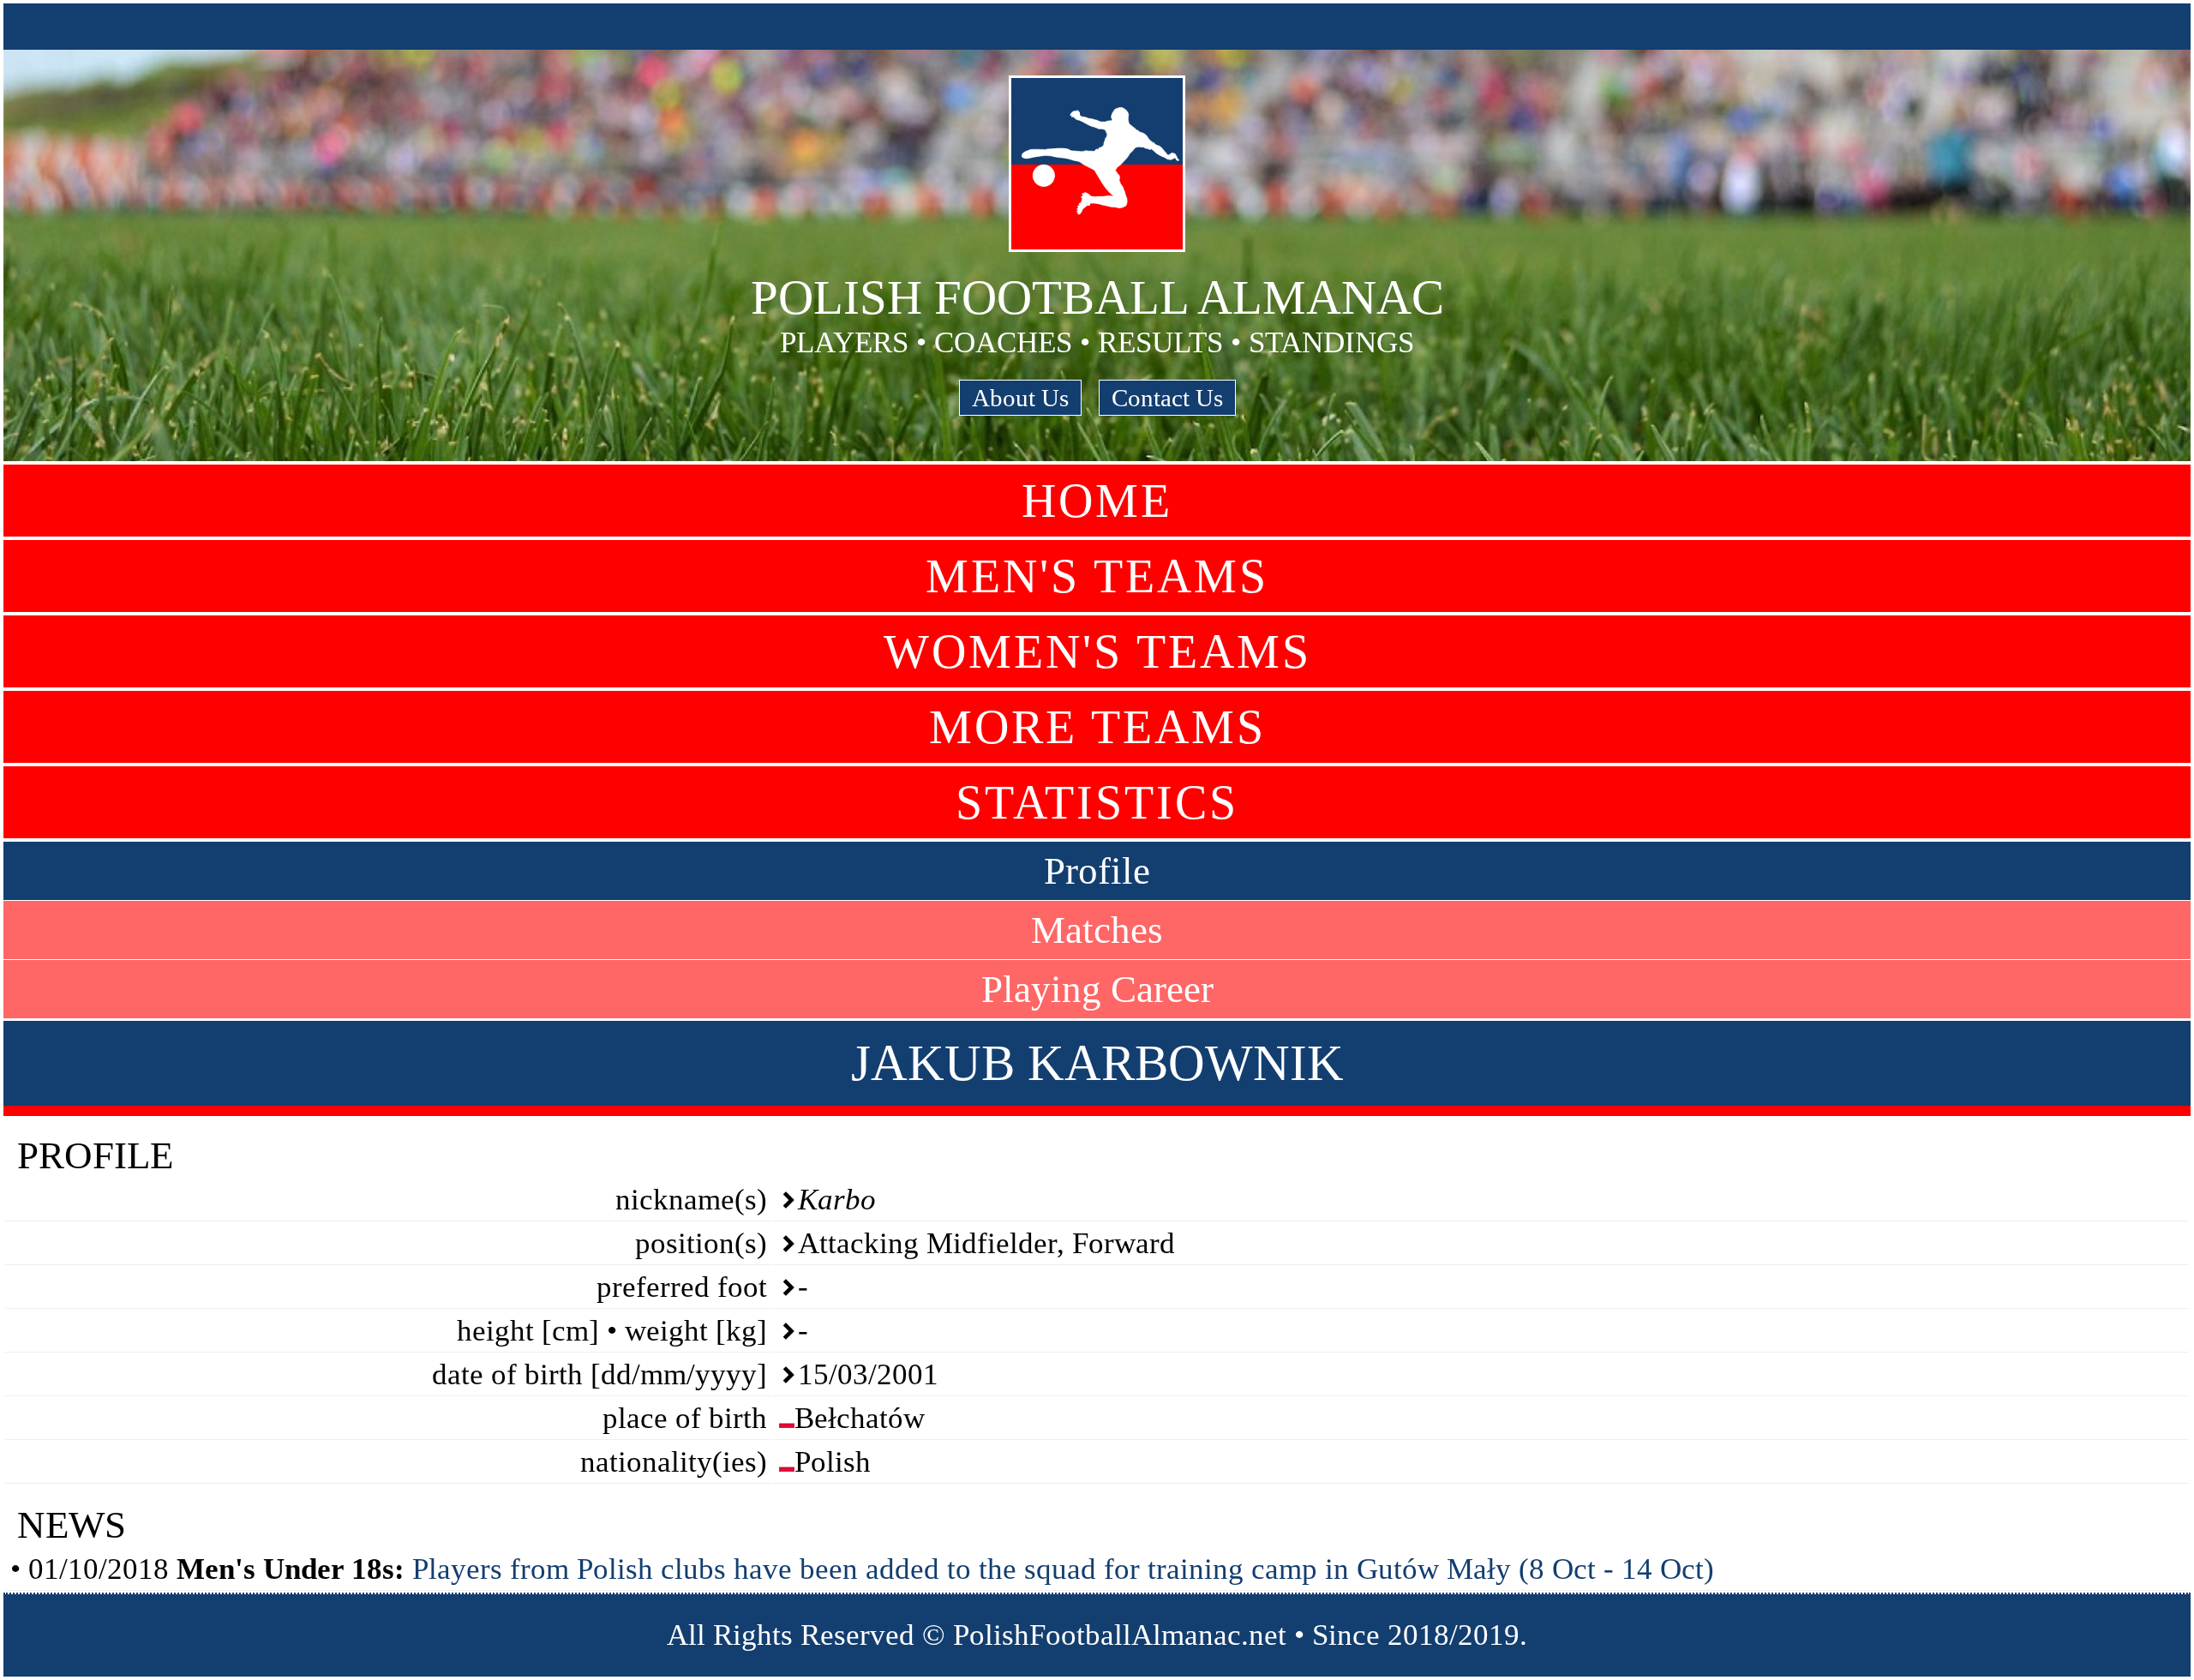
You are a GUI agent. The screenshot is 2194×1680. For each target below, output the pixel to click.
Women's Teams (1097, 651)
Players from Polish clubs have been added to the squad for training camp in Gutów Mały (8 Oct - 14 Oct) (1063, 1569)
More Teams (1097, 727)
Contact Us (1167, 398)
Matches (1097, 930)
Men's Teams (1097, 576)
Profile (1097, 871)
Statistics (1097, 802)
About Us (1020, 398)
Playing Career (1097, 989)
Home (1097, 501)
